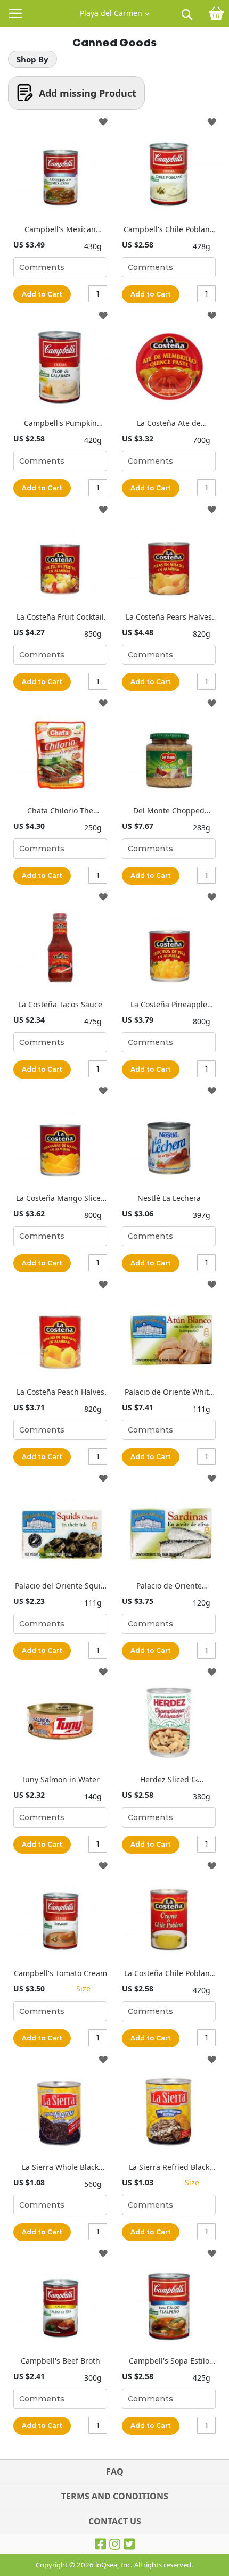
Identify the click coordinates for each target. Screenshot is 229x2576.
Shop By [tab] (32, 59)
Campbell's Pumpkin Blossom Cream (60, 423)
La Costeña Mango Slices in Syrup (60, 1198)
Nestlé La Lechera (169, 1198)
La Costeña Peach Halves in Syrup (60, 1392)
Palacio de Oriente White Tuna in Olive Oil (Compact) (169, 1392)
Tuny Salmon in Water (60, 1779)
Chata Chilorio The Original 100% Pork (60, 810)
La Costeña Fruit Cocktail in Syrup (60, 617)
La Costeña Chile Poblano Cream (169, 1973)
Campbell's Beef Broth (60, 2361)
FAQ (115, 2472)
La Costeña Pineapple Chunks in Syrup (169, 1004)
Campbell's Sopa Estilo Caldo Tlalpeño (169, 2361)
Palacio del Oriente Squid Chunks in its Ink (60, 1586)
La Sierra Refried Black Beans (169, 2167)
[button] (115, 11)
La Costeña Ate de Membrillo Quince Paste (169, 423)
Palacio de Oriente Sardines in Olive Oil (169, 1586)
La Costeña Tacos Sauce (60, 1004)
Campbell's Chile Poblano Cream (169, 229)
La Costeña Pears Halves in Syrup (169, 617)
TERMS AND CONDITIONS (115, 2496)
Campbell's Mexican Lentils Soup (60, 229)
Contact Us (115, 2521)
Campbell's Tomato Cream (60, 1973)
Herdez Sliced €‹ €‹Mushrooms (169, 1779)
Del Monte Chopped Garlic (169, 810)
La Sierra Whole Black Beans (60, 2167)
